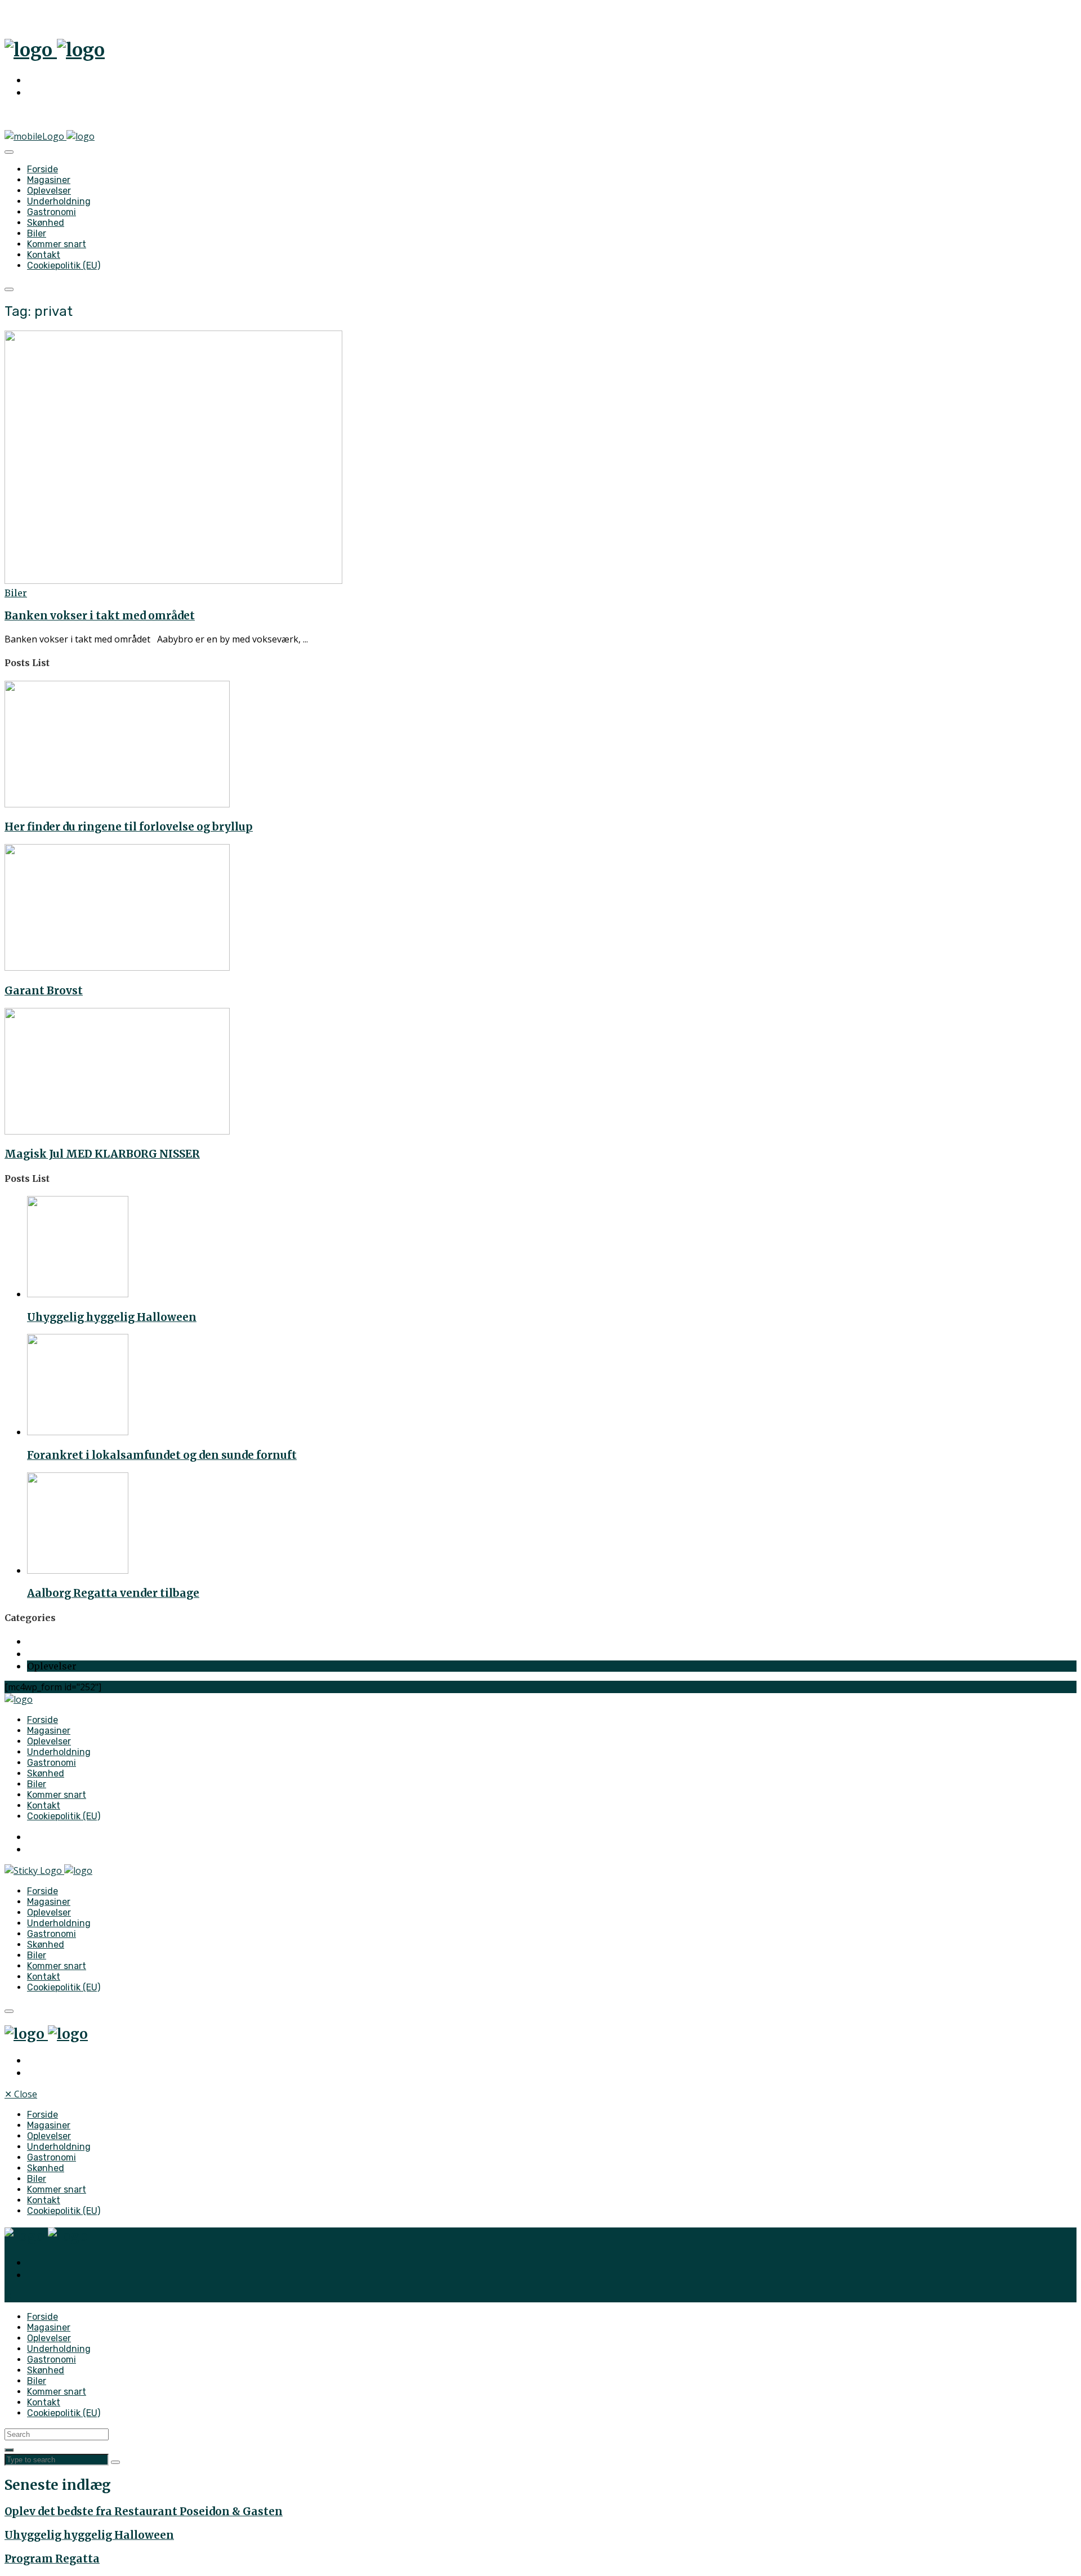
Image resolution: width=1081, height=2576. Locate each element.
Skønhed (46, 223)
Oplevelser (49, 191)
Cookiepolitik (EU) (64, 265)
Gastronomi (52, 212)
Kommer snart (57, 244)
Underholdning (59, 201)
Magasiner (49, 180)
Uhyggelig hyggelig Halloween (112, 1317)
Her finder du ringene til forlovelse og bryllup (129, 827)
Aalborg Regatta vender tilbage (113, 1593)
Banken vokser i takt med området (100, 616)
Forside (43, 169)
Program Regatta (52, 2559)
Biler (37, 233)
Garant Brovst (44, 991)
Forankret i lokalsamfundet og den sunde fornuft (162, 1455)
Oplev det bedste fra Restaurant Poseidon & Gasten (144, 2512)
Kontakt (44, 255)
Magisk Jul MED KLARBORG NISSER (102, 1154)
